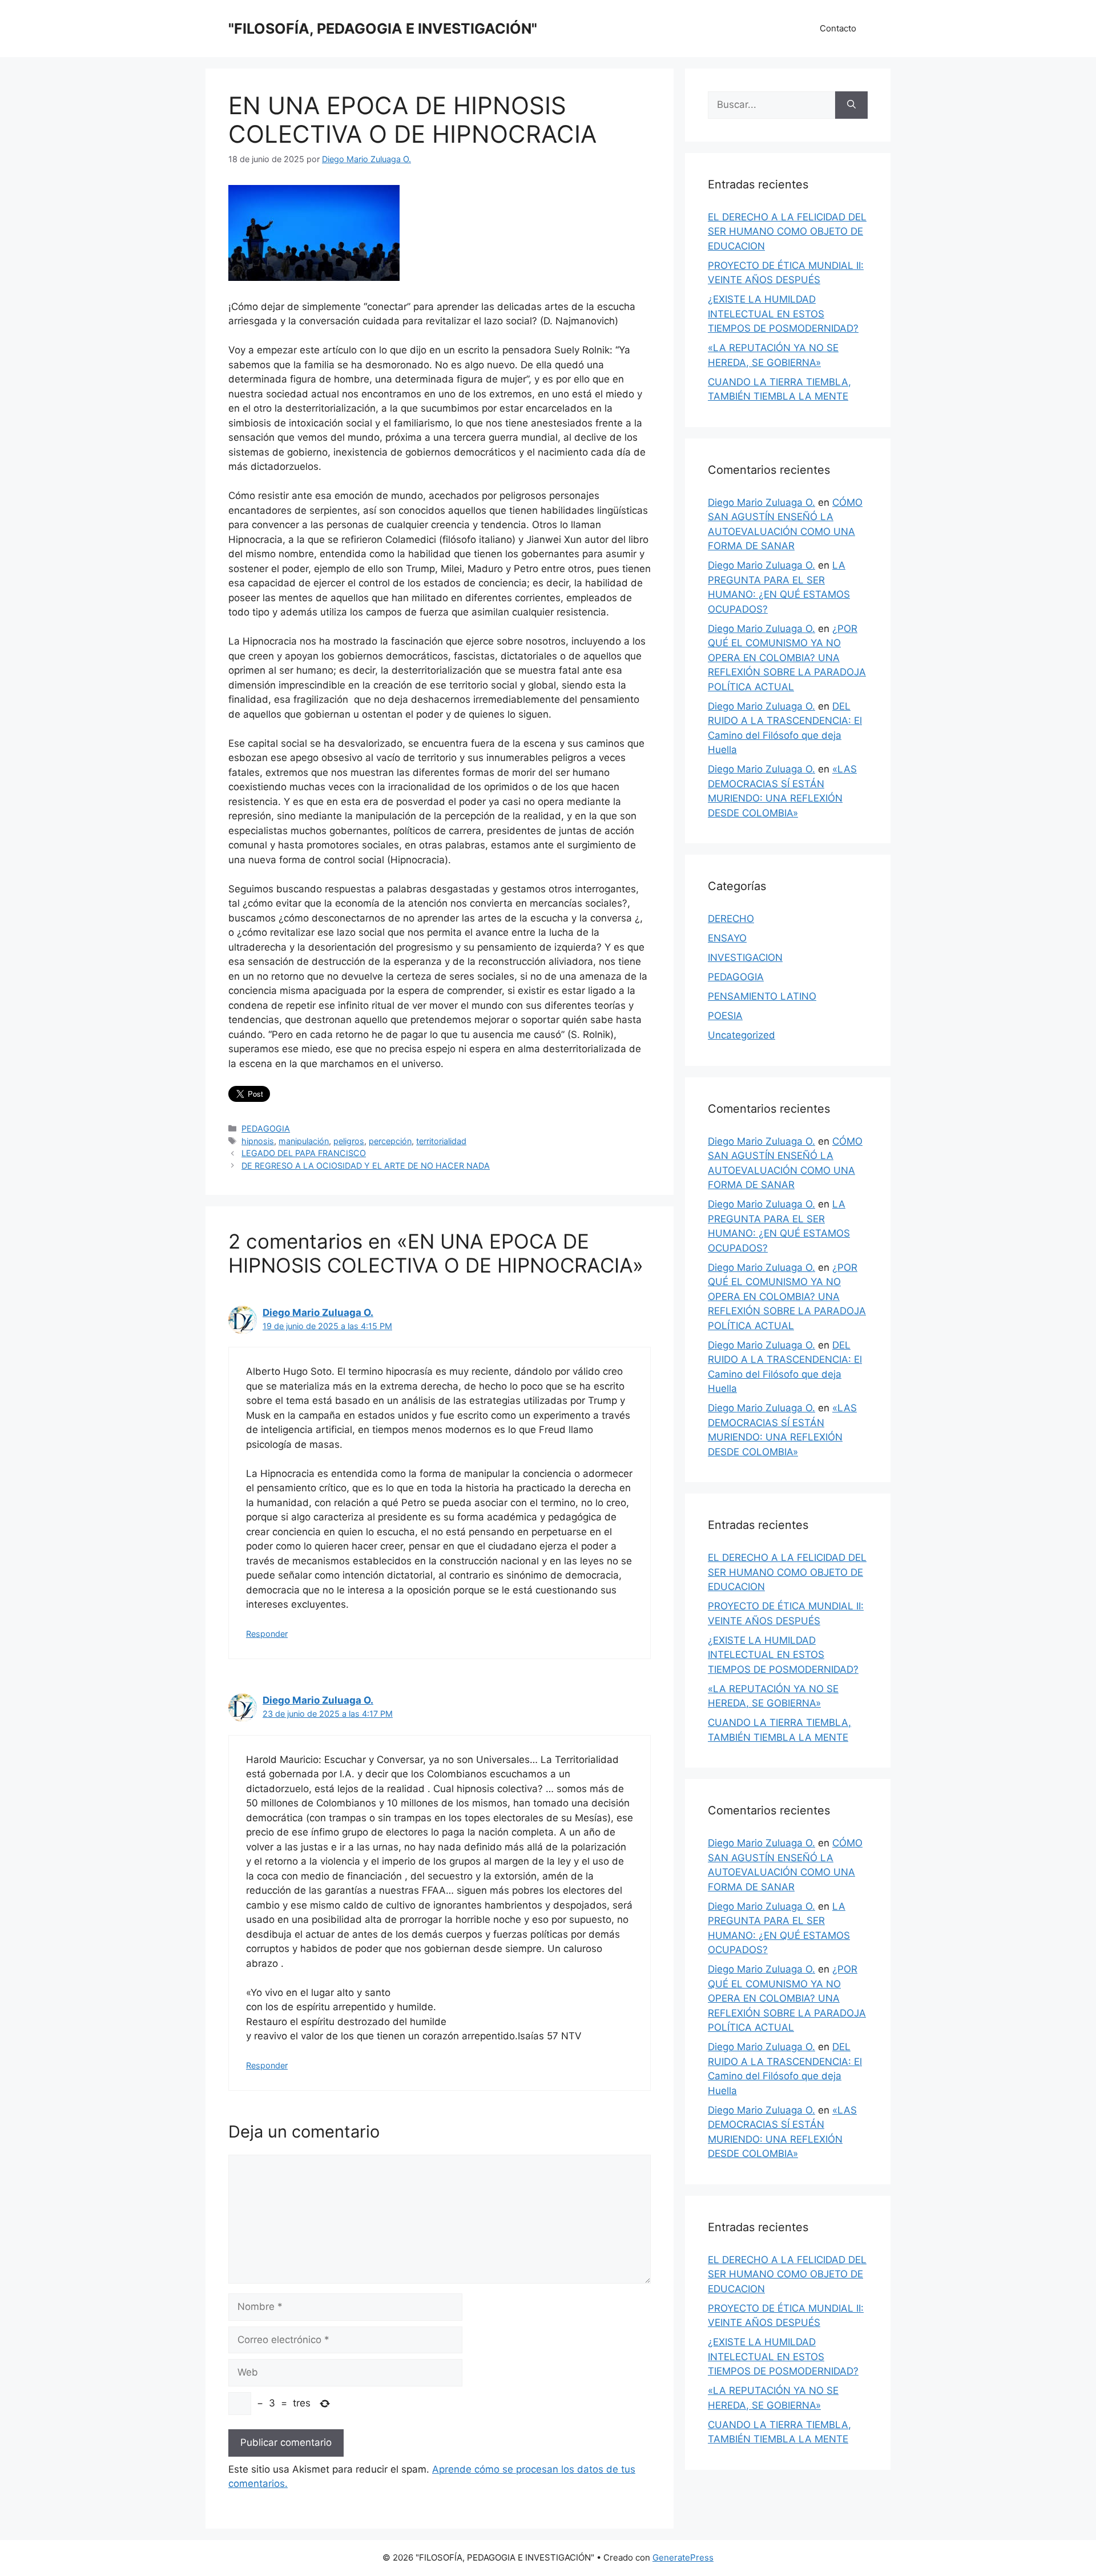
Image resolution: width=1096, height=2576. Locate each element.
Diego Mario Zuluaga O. (318, 1313)
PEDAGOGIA (266, 1128)
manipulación (304, 1141)
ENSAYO (727, 938)
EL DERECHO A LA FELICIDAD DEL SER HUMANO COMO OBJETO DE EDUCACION (787, 232)
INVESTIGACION (745, 957)
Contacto (838, 28)
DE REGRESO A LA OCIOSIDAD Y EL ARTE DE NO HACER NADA (366, 1166)
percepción (390, 1141)
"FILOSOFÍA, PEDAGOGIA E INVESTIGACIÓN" (383, 29)
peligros (349, 1141)
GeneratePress (683, 2557)
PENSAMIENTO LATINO (762, 996)
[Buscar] (851, 105)
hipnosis (258, 1141)
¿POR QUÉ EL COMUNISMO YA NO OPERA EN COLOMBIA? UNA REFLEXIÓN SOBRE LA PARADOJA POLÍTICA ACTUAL (787, 658)
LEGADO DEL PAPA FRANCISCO (304, 1153)
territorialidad (441, 1141)
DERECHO (731, 919)
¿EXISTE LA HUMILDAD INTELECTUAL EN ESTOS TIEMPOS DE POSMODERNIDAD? (783, 314)
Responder (267, 1634)
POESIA (725, 1016)
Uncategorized (742, 1035)
